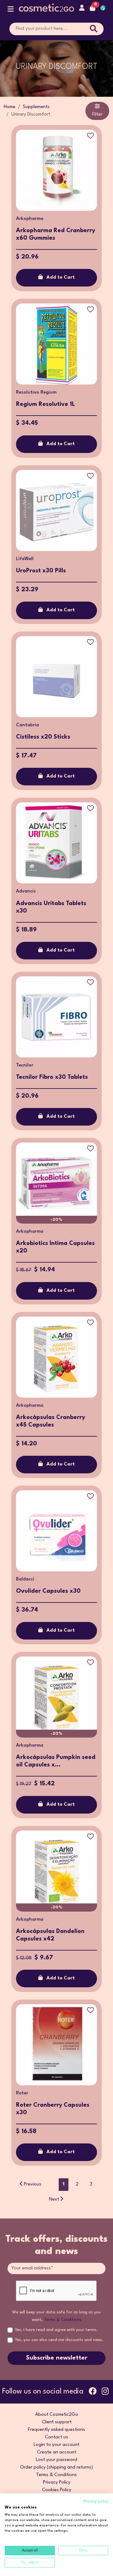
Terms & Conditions (63, 2320)
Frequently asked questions (56, 2430)
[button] (11, 11)
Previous (33, 2184)
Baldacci (25, 1579)
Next (54, 2199)
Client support (57, 2422)
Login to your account (56, 2445)
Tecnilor (25, 1065)
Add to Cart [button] (61, 278)
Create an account (57, 2452)
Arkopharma (30, 219)
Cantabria (27, 725)
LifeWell (25, 559)
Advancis (26, 891)
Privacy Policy (57, 2483)
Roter (22, 2093)
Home (10, 107)
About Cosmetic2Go (57, 2415)
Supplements (36, 107)
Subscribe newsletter (57, 2358)
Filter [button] (97, 115)
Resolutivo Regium (36, 393)
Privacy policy (96, 2501)
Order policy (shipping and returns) (56, 2467)
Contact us (56, 2437)
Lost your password (56, 2460)
